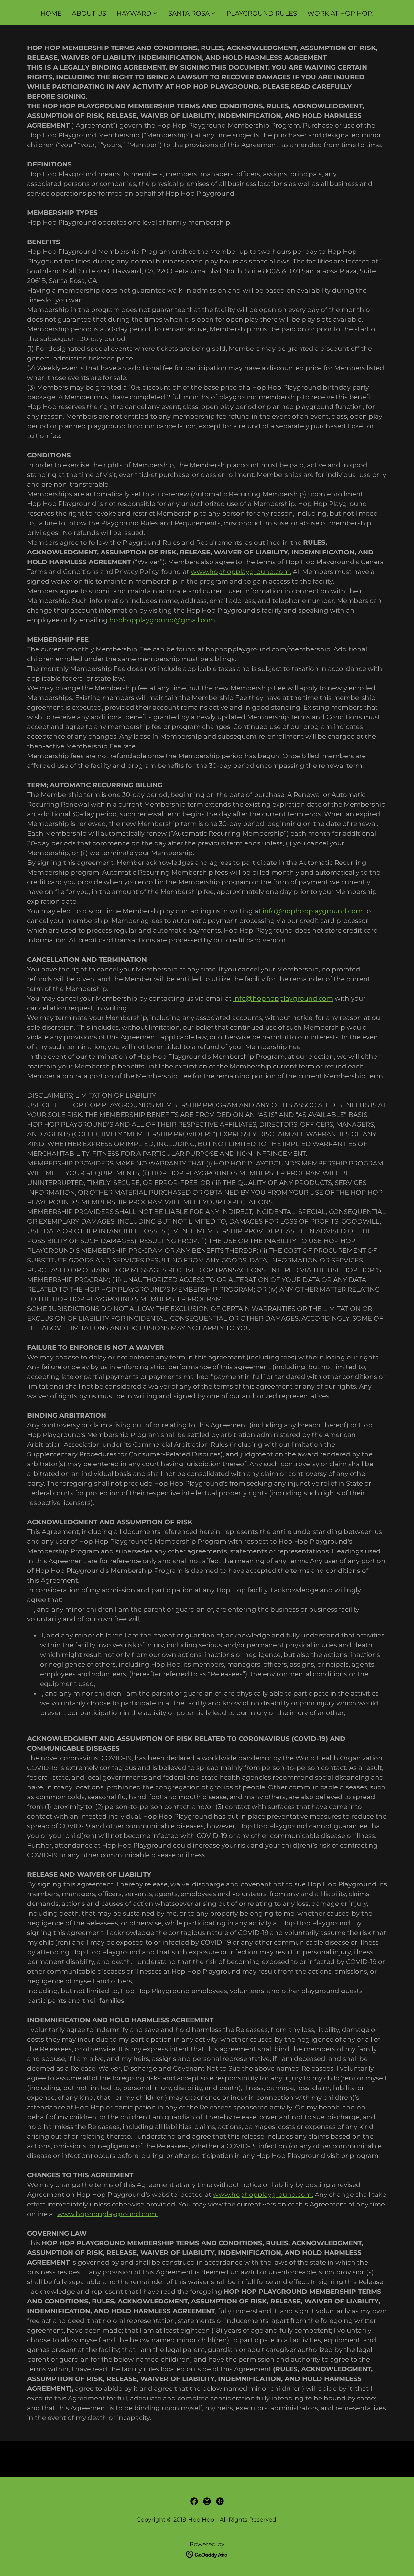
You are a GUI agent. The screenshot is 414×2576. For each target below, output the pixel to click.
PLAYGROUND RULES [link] (262, 13)
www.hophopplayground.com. (241, 572)
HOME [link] (51, 13)
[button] (137, 13)
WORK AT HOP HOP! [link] (340, 13)
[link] (194, 2501)
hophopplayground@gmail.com (162, 620)
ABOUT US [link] (89, 13)
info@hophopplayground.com (313, 911)
